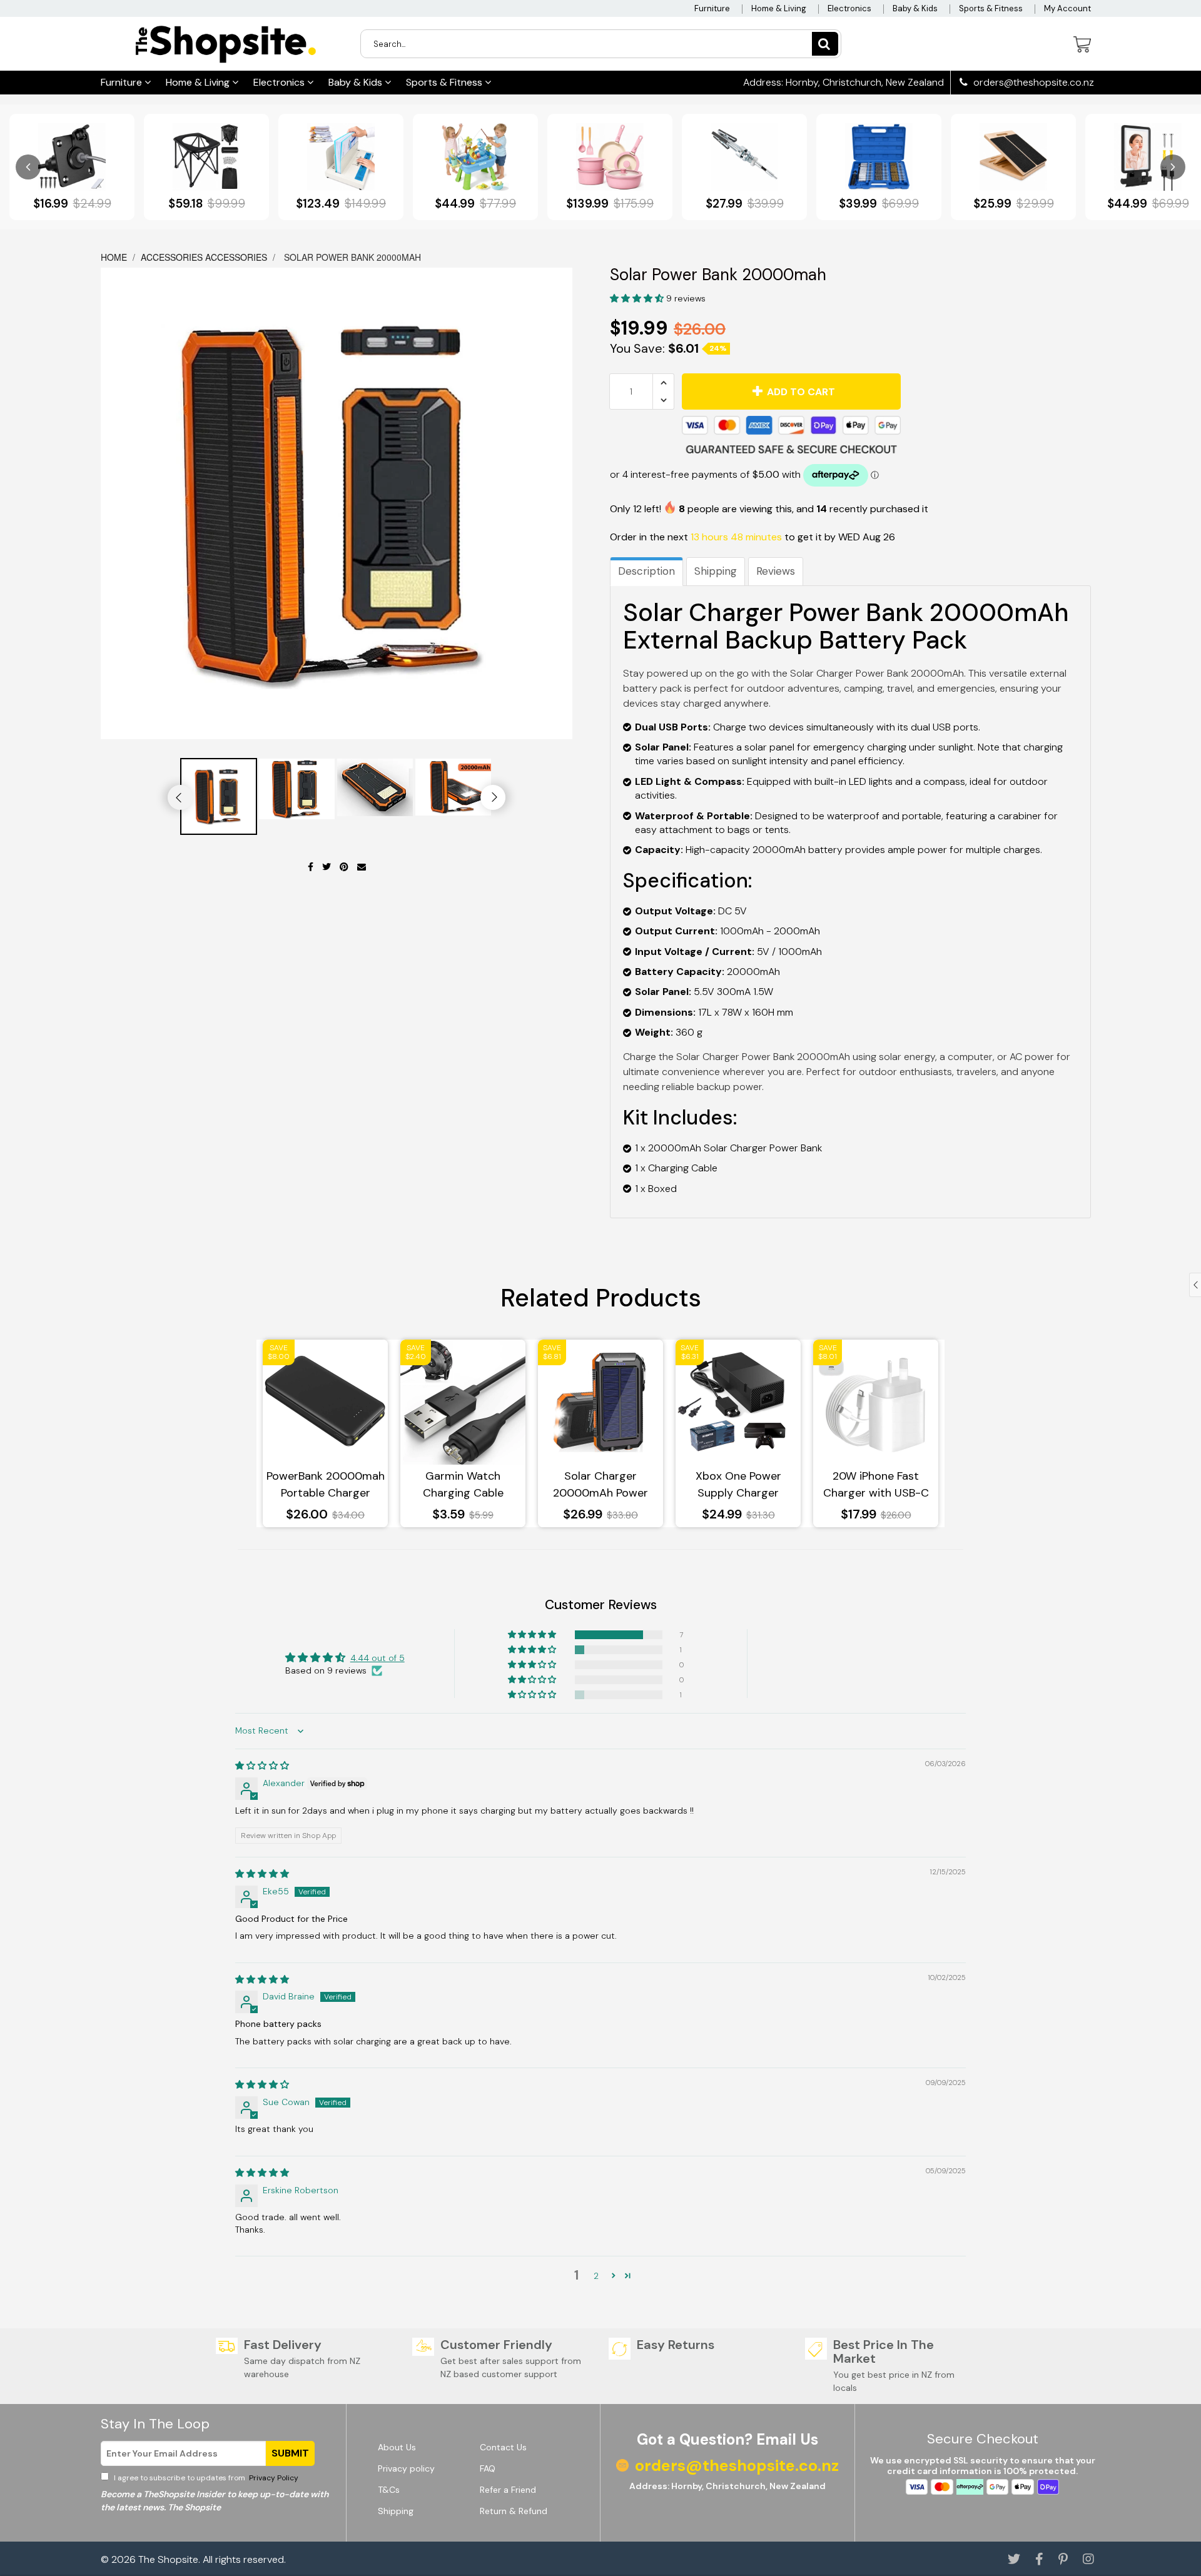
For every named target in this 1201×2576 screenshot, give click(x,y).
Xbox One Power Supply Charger (738, 1484)
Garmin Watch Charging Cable (463, 1484)
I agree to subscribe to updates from (205, 2478)
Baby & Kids (915, 8)
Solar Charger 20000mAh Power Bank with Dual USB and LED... (601, 1485)
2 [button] (596, 2276)
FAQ (488, 2468)
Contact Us (503, 2447)
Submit (290, 2453)
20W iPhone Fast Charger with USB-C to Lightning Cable (876, 1485)
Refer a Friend (508, 2490)
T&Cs (389, 2490)
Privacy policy (406, 2468)
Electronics (849, 8)
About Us (397, 2447)
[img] (262, 1765)
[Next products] (1173, 167)
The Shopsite (168, 2559)
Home (115, 257)
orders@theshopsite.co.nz (1032, 83)
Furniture (712, 8)
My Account (1067, 8)
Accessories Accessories (204, 257)
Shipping (716, 571)
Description (646, 571)
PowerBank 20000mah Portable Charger (326, 1484)
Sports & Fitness (991, 8)
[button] (638, 298)
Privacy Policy (273, 2478)
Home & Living (779, 8)
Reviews (776, 571)
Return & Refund (514, 2511)
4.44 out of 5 (378, 1658)
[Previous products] (28, 167)
